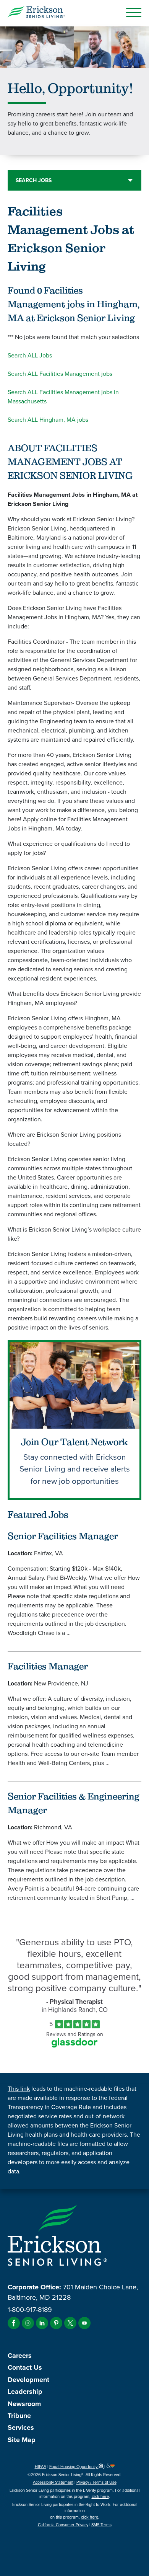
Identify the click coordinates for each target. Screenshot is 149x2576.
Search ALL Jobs (30, 355)
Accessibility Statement (53, 2482)
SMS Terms (101, 2525)
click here (100, 2496)
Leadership (25, 2392)
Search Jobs (34, 180)
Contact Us (25, 2367)
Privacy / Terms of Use (96, 2482)
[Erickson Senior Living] (36, 13)
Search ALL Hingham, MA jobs (48, 420)
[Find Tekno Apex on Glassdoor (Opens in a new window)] (74, 2045)
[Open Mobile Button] (134, 12)
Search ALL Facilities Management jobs (60, 374)
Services (21, 2428)
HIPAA (40, 2467)
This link (19, 2089)
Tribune (19, 2416)
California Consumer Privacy (63, 2525)
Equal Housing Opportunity (74, 2467)
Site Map (22, 2440)
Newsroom (24, 2404)
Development (28, 2380)
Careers (20, 2356)
